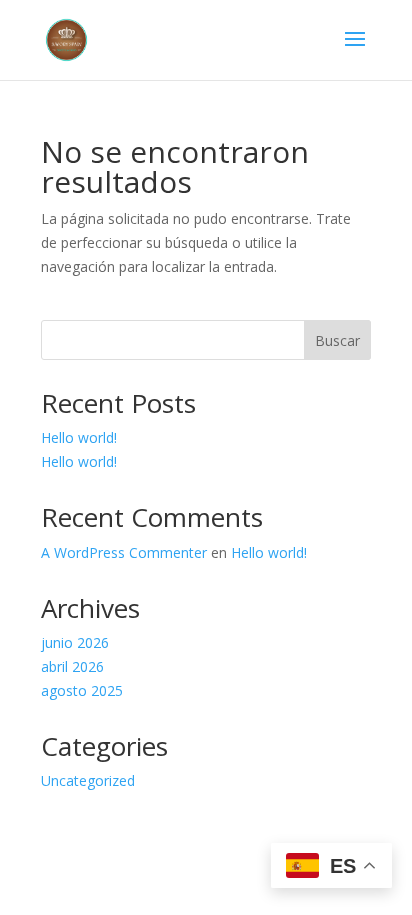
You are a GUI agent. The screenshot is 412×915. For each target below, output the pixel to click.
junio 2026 (75, 642)
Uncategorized (88, 780)
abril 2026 (72, 666)
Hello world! (79, 437)
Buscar (337, 340)
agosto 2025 (82, 690)
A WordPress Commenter (124, 552)
